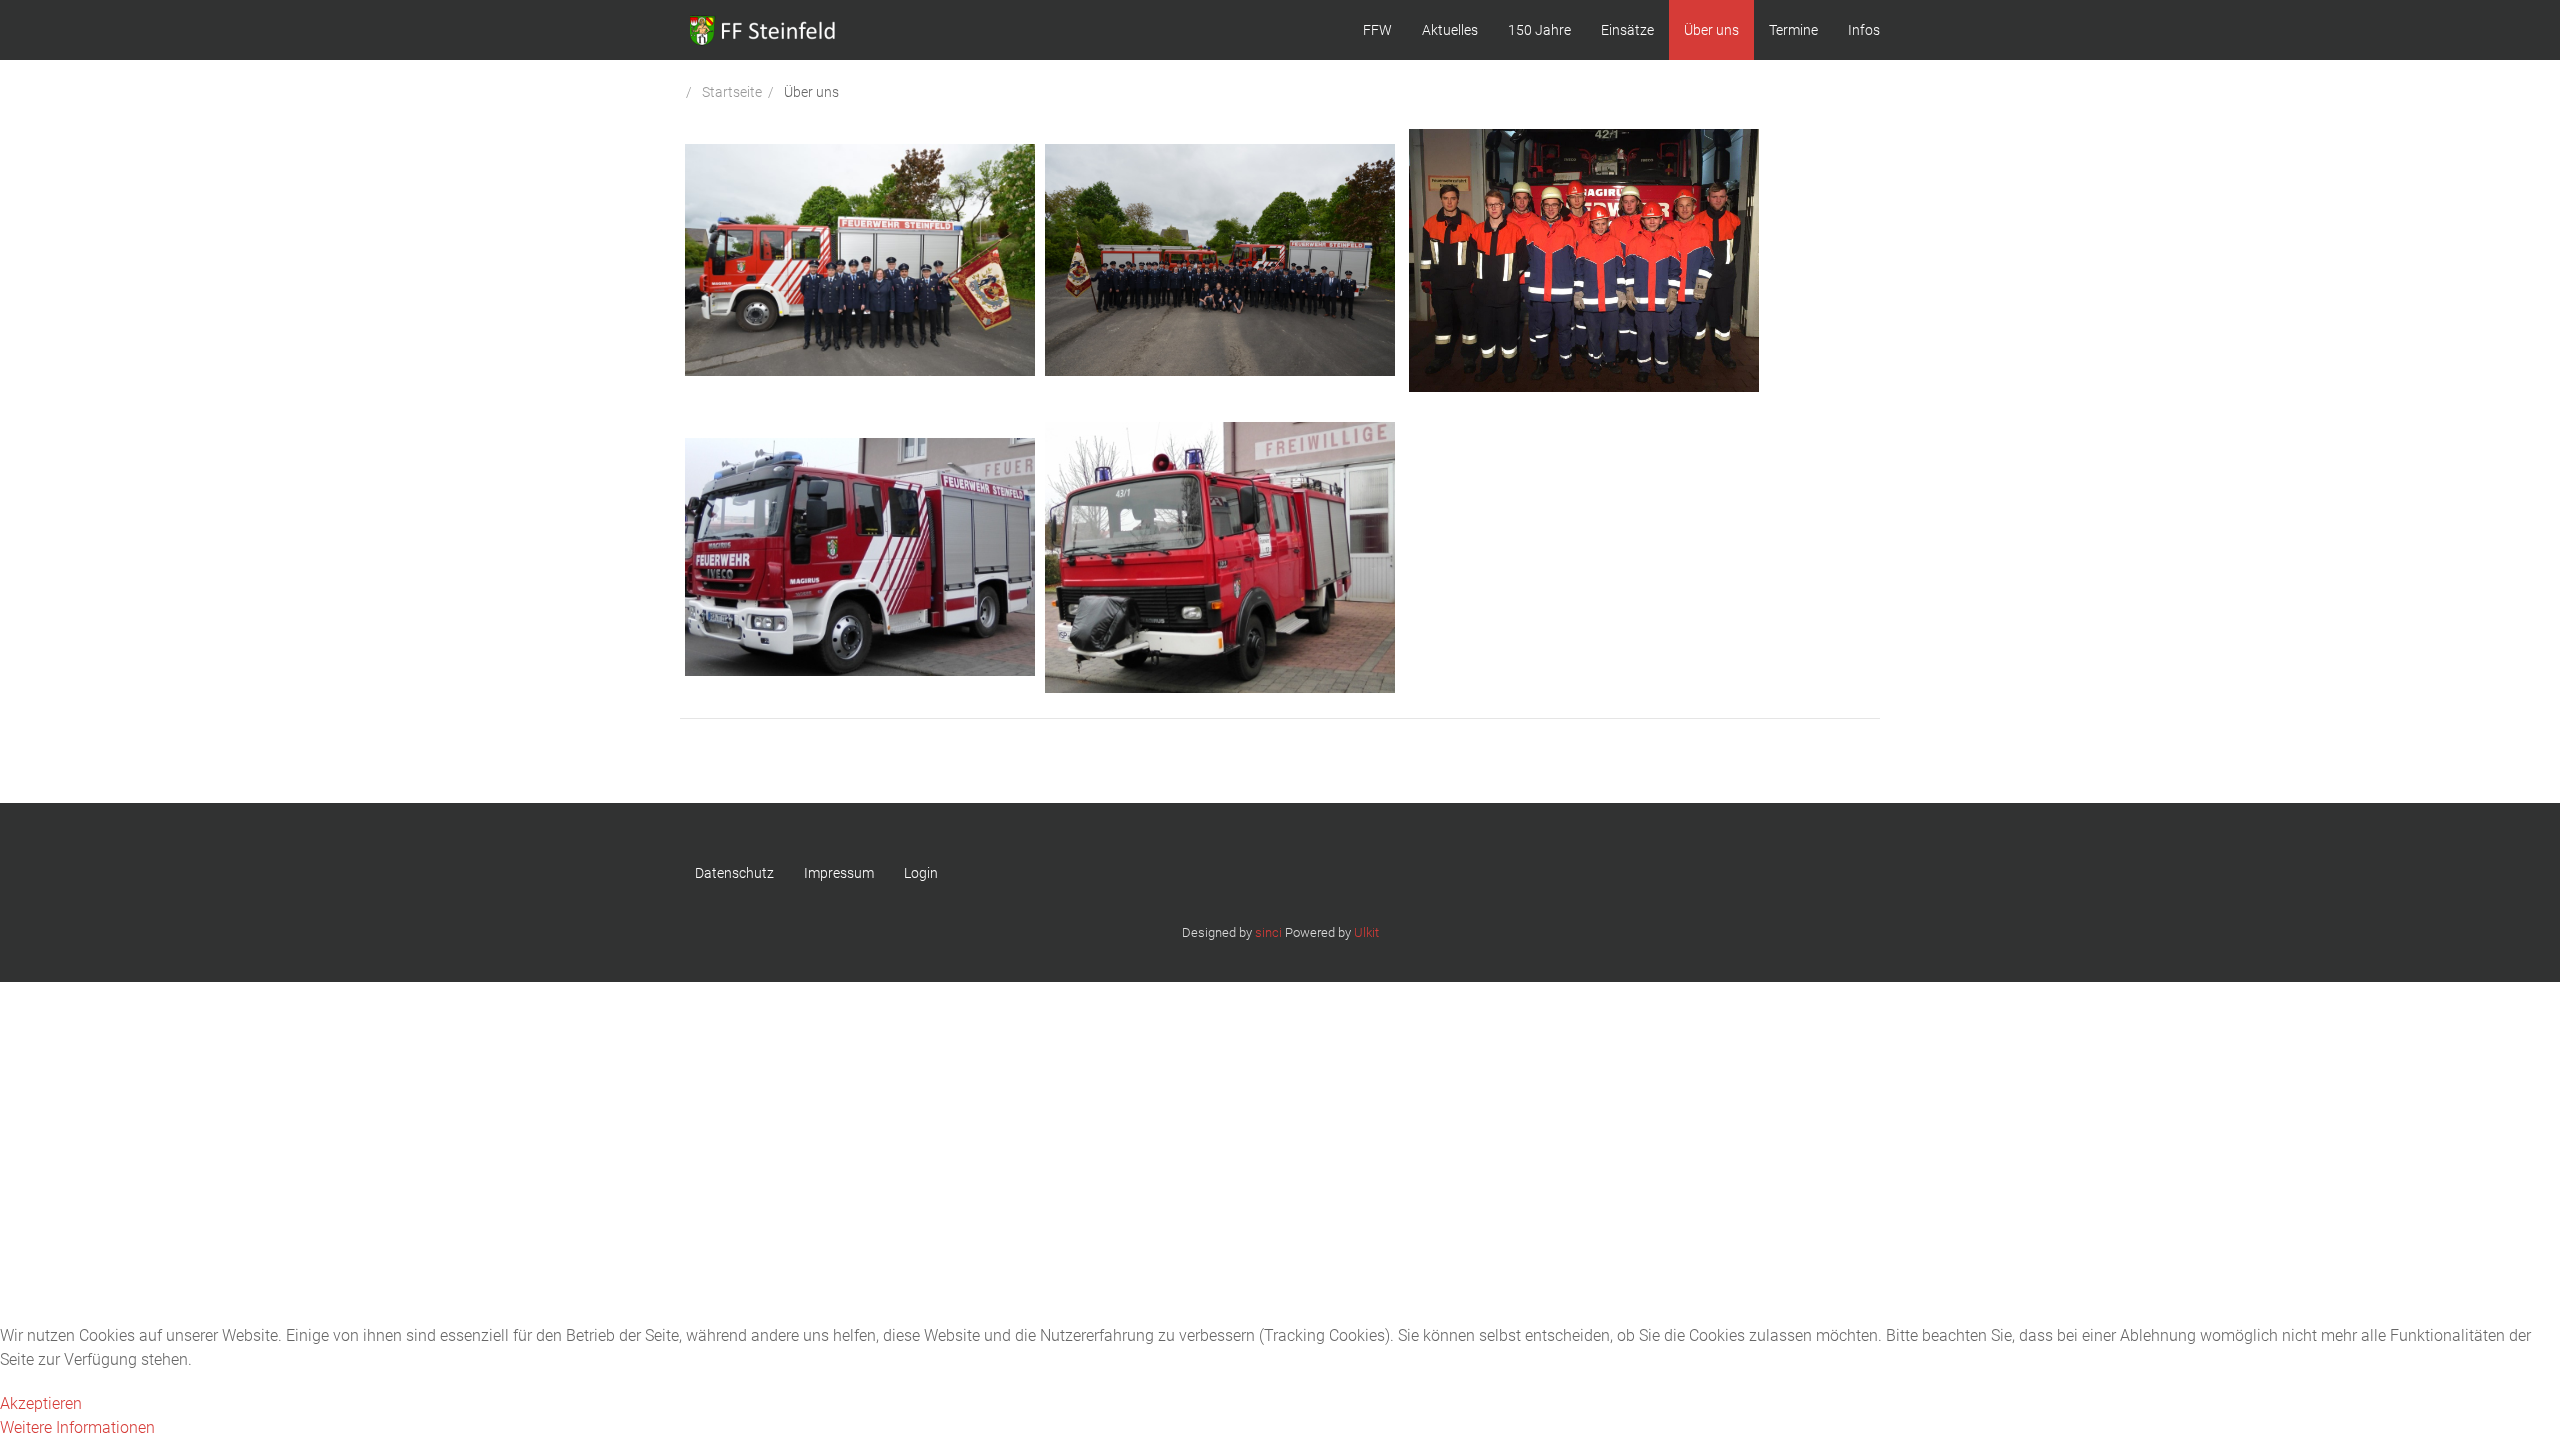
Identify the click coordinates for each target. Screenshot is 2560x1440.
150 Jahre (1539, 30)
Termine (1793, 30)
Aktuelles (1450, 30)
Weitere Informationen (77, 1427)
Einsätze (1627, 30)
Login (921, 873)
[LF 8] (1220, 556)
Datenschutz (734, 873)
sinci (1268, 932)
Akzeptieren (41, 1403)
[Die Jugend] (1584, 258)
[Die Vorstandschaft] (860, 258)
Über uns (1711, 30)
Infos (1864, 30)
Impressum (839, 873)
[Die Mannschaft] (1220, 258)
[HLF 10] (860, 556)
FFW (1377, 30)
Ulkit (1366, 932)
